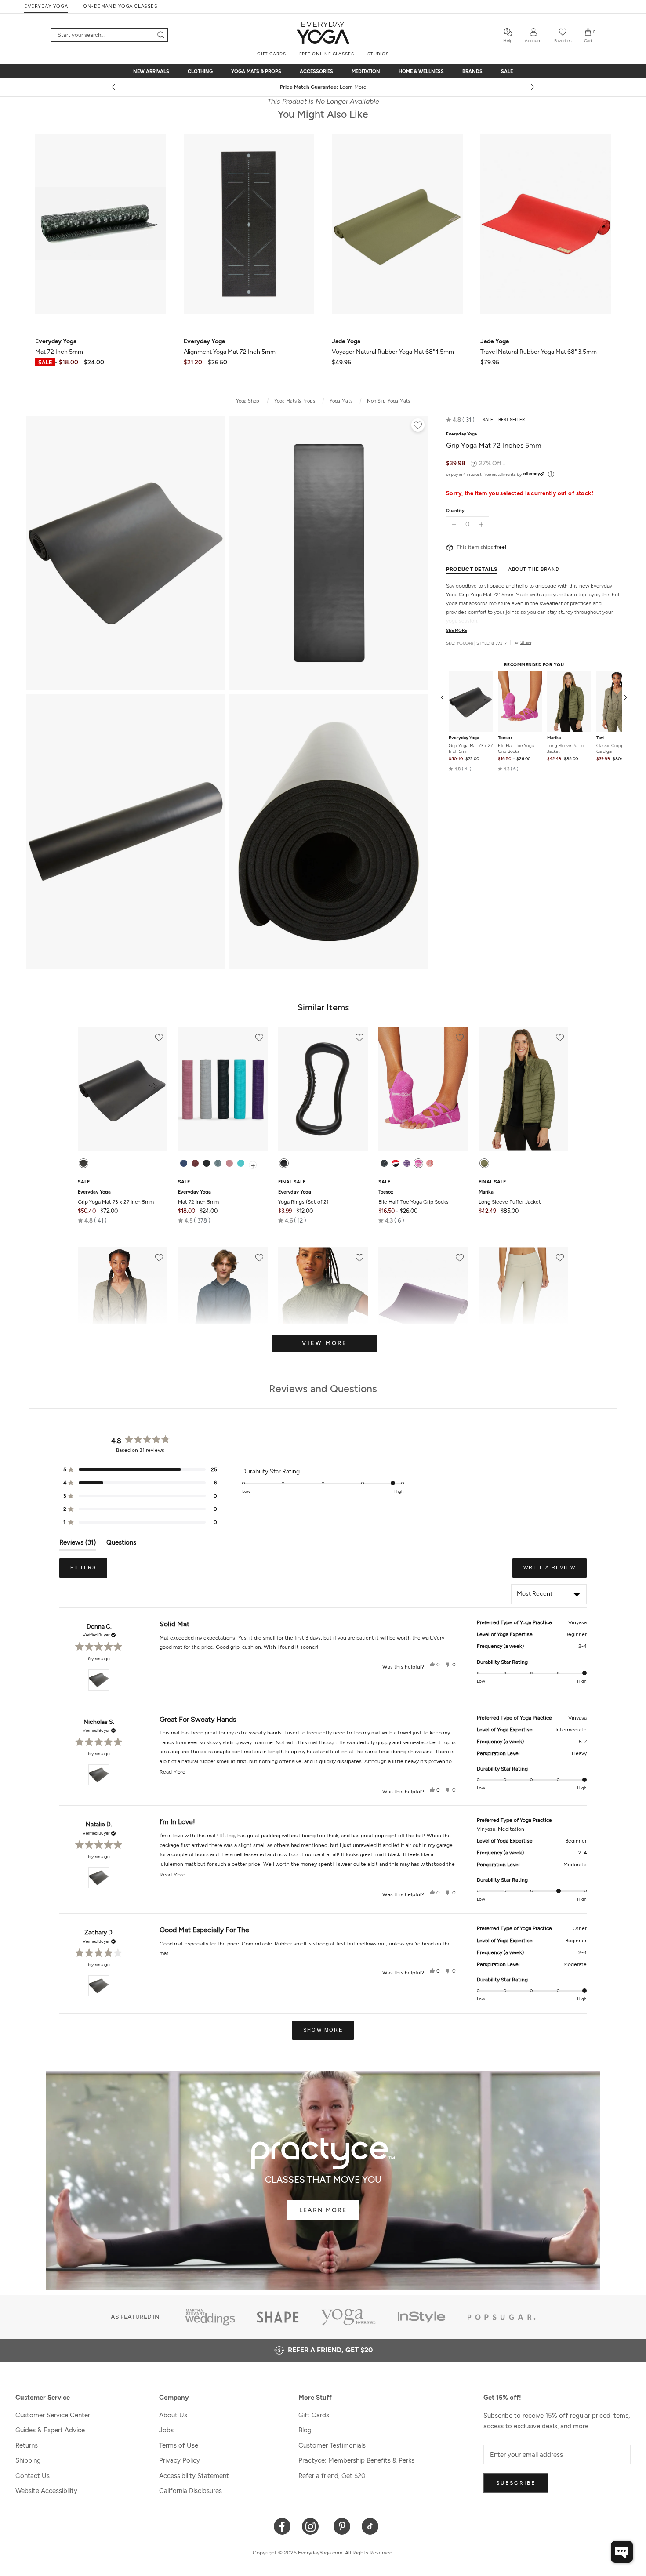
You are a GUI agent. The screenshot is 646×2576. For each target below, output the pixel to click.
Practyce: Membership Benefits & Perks (356, 2460)
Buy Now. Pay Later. (340, 87)
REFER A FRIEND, (330, 2350)
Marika (554, 737)
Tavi (601, 737)
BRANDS (472, 71)
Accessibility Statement (194, 2476)
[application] (622, 2552)
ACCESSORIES (316, 71)
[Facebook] (282, 2526)
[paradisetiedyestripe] (418, 1163)
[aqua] (241, 1163)
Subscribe (516, 2483)
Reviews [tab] (78, 1544)
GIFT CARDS (272, 54)
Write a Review (555, 1571)
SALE (507, 71)
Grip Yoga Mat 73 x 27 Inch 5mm (471, 748)
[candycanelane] (396, 1163)
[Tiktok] (370, 2526)
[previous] (114, 87)
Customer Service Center (53, 2415)
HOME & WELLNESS (421, 71)
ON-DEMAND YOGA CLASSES (120, 6)
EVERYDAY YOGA (46, 6)
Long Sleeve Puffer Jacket (566, 748)
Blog (305, 2430)
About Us (173, 2415)
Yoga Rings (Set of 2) (303, 1197)
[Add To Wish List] (418, 426)
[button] (460, 420)
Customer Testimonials (332, 2445)
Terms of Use (179, 2445)
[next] (532, 87)
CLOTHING (200, 71)
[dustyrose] (229, 1163)
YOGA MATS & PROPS (256, 71)
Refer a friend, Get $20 (332, 2476)
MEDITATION (366, 71)
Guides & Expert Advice (50, 2430)
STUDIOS (378, 54)
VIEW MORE (325, 1343)
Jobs (166, 2430)
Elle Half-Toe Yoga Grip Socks (516, 748)
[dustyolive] (484, 1163)
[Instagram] (312, 2526)
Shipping (28, 2460)
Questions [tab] (121, 1544)
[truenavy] (184, 1163)
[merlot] (195, 1163)
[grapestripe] (407, 1163)
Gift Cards (314, 2415)
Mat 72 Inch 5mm (198, 1197)
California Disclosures (191, 2491)
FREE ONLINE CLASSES (327, 54)
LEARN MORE (323, 2210)
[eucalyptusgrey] (218, 1163)
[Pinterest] (342, 2526)
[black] (83, 1163)
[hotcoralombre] (430, 1163)
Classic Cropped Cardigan (612, 748)
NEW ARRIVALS (151, 71)
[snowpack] (384, 1163)
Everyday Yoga (464, 737)
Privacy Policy (180, 2460)
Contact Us (33, 2476)
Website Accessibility (46, 2491)
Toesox (505, 737)
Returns (27, 2445)
